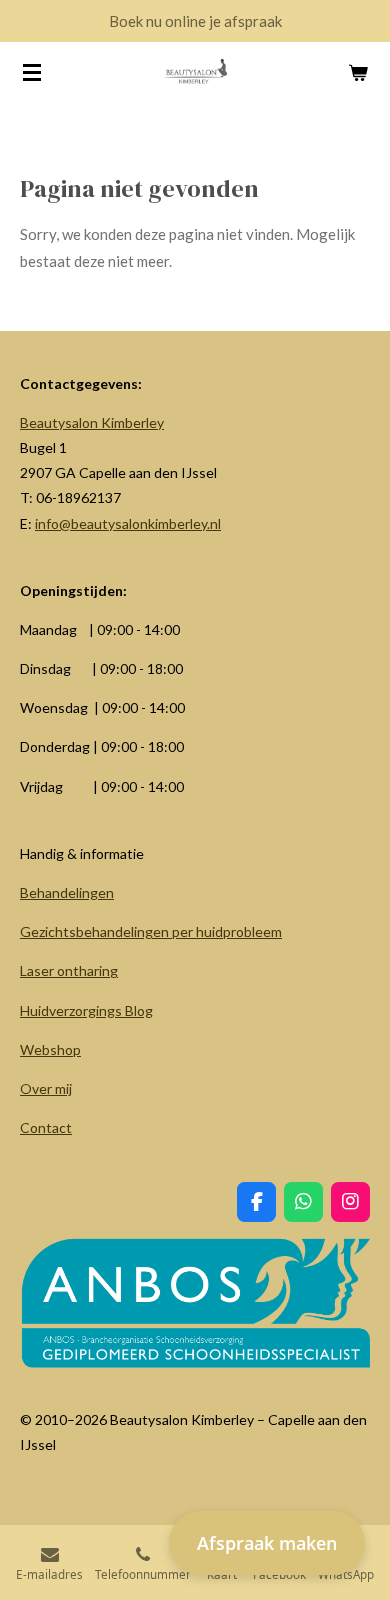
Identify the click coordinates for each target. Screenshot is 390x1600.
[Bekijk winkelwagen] (358, 72)
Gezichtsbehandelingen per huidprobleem (151, 931)
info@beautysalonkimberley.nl (128, 523)
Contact (46, 1127)
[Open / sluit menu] (32, 72)
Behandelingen (67, 892)
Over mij (46, 1088)
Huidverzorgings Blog (86, 1010)
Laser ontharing (69, 970)
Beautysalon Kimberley (92, 422)
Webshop (50, 1049)
